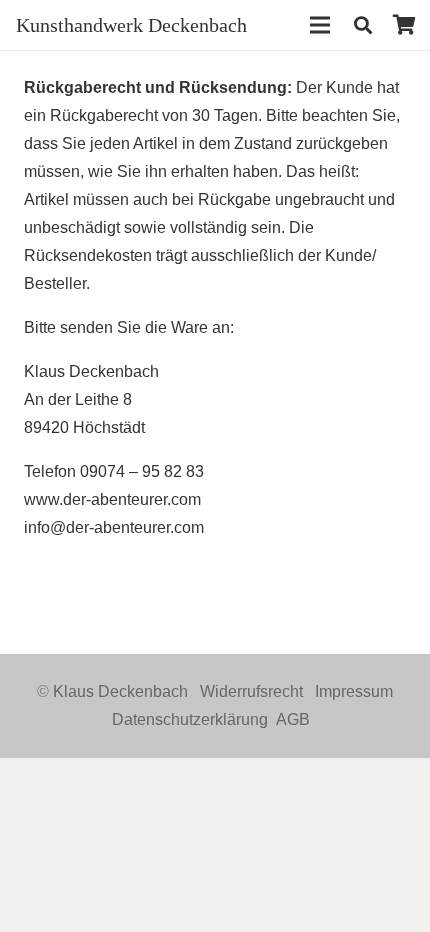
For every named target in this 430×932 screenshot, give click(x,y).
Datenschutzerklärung (190, 719)
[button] (363, 25)
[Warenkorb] (405, 25)
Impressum (354, 691)
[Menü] (321, 25)
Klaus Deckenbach (120, 691)
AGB (293, 719)
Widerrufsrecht (251, 691)
